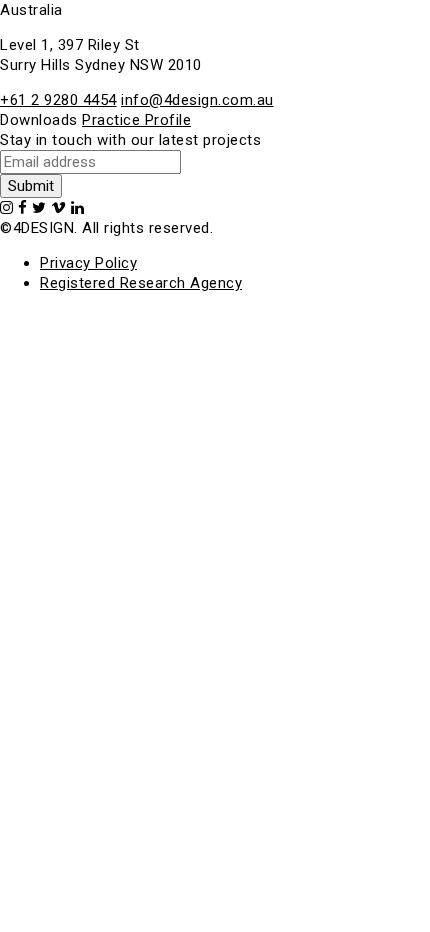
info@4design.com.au (197, 100)
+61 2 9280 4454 (58, 100)
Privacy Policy (88, 263)
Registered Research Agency (141, 283)
